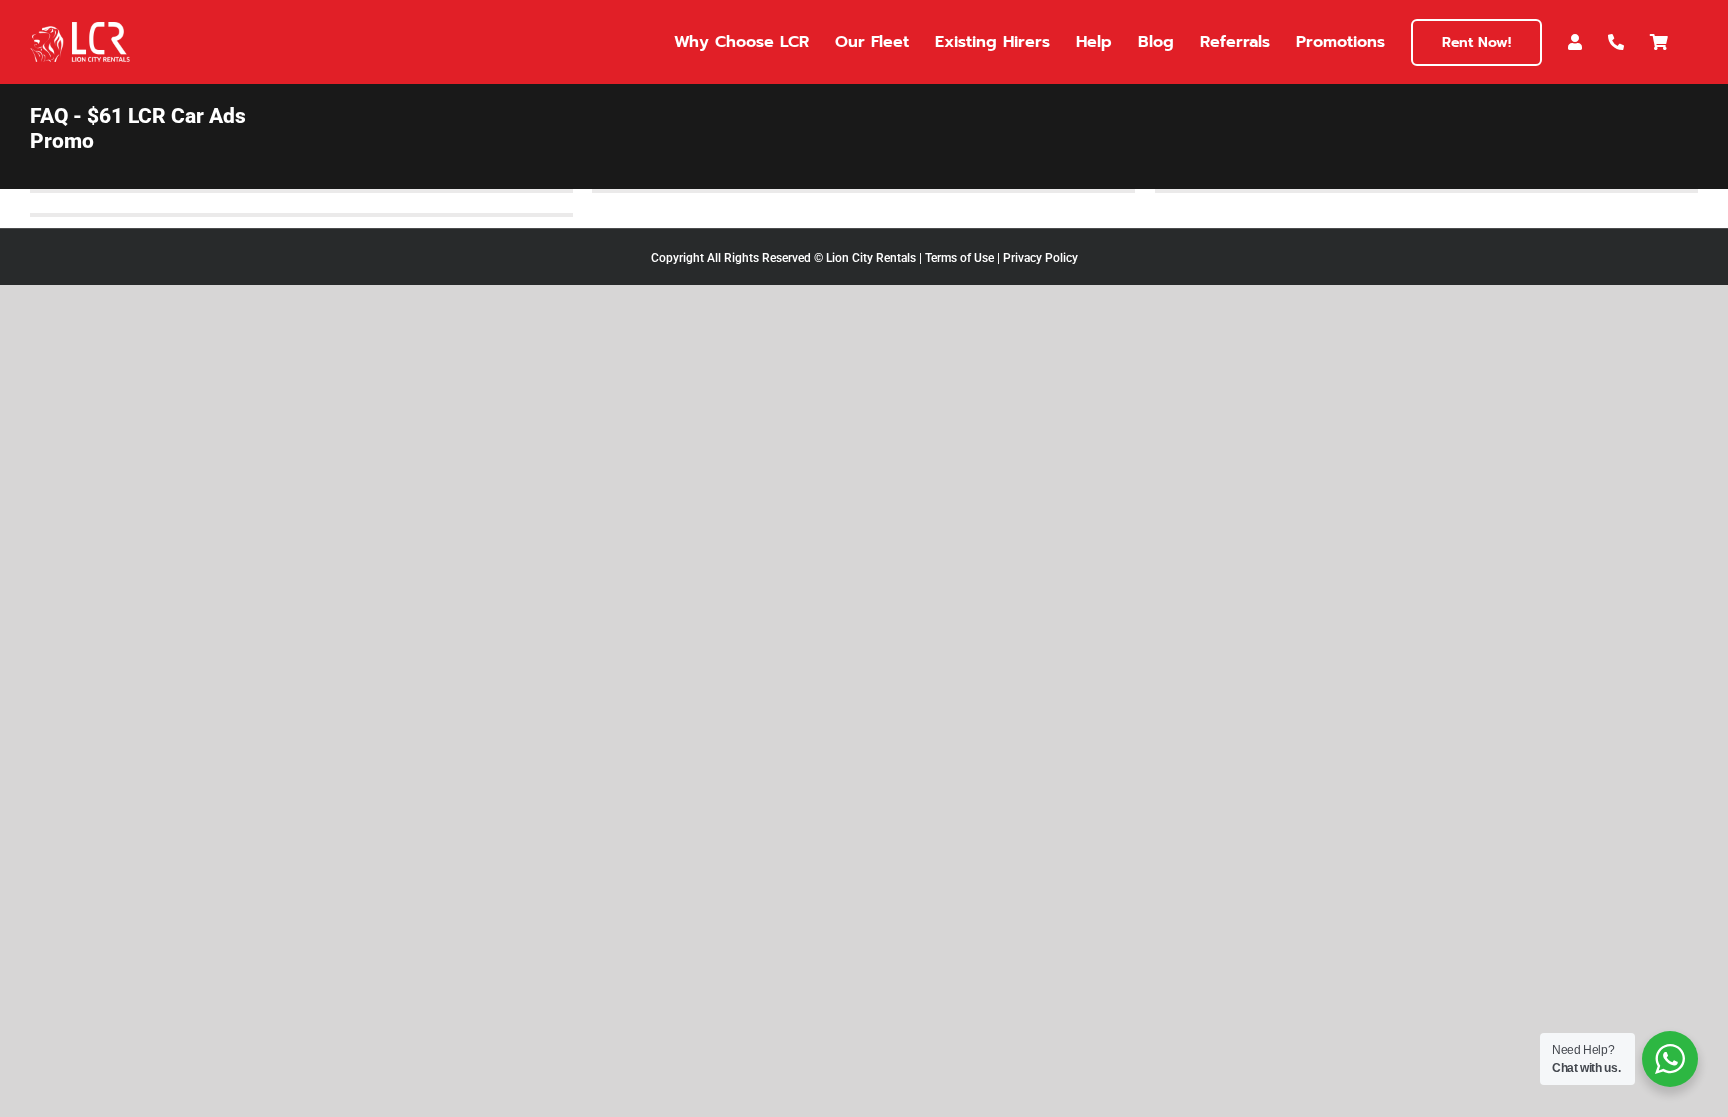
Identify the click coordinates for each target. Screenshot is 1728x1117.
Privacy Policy (1040, 258)
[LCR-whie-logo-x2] (80, 29)
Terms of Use (959, 258)
